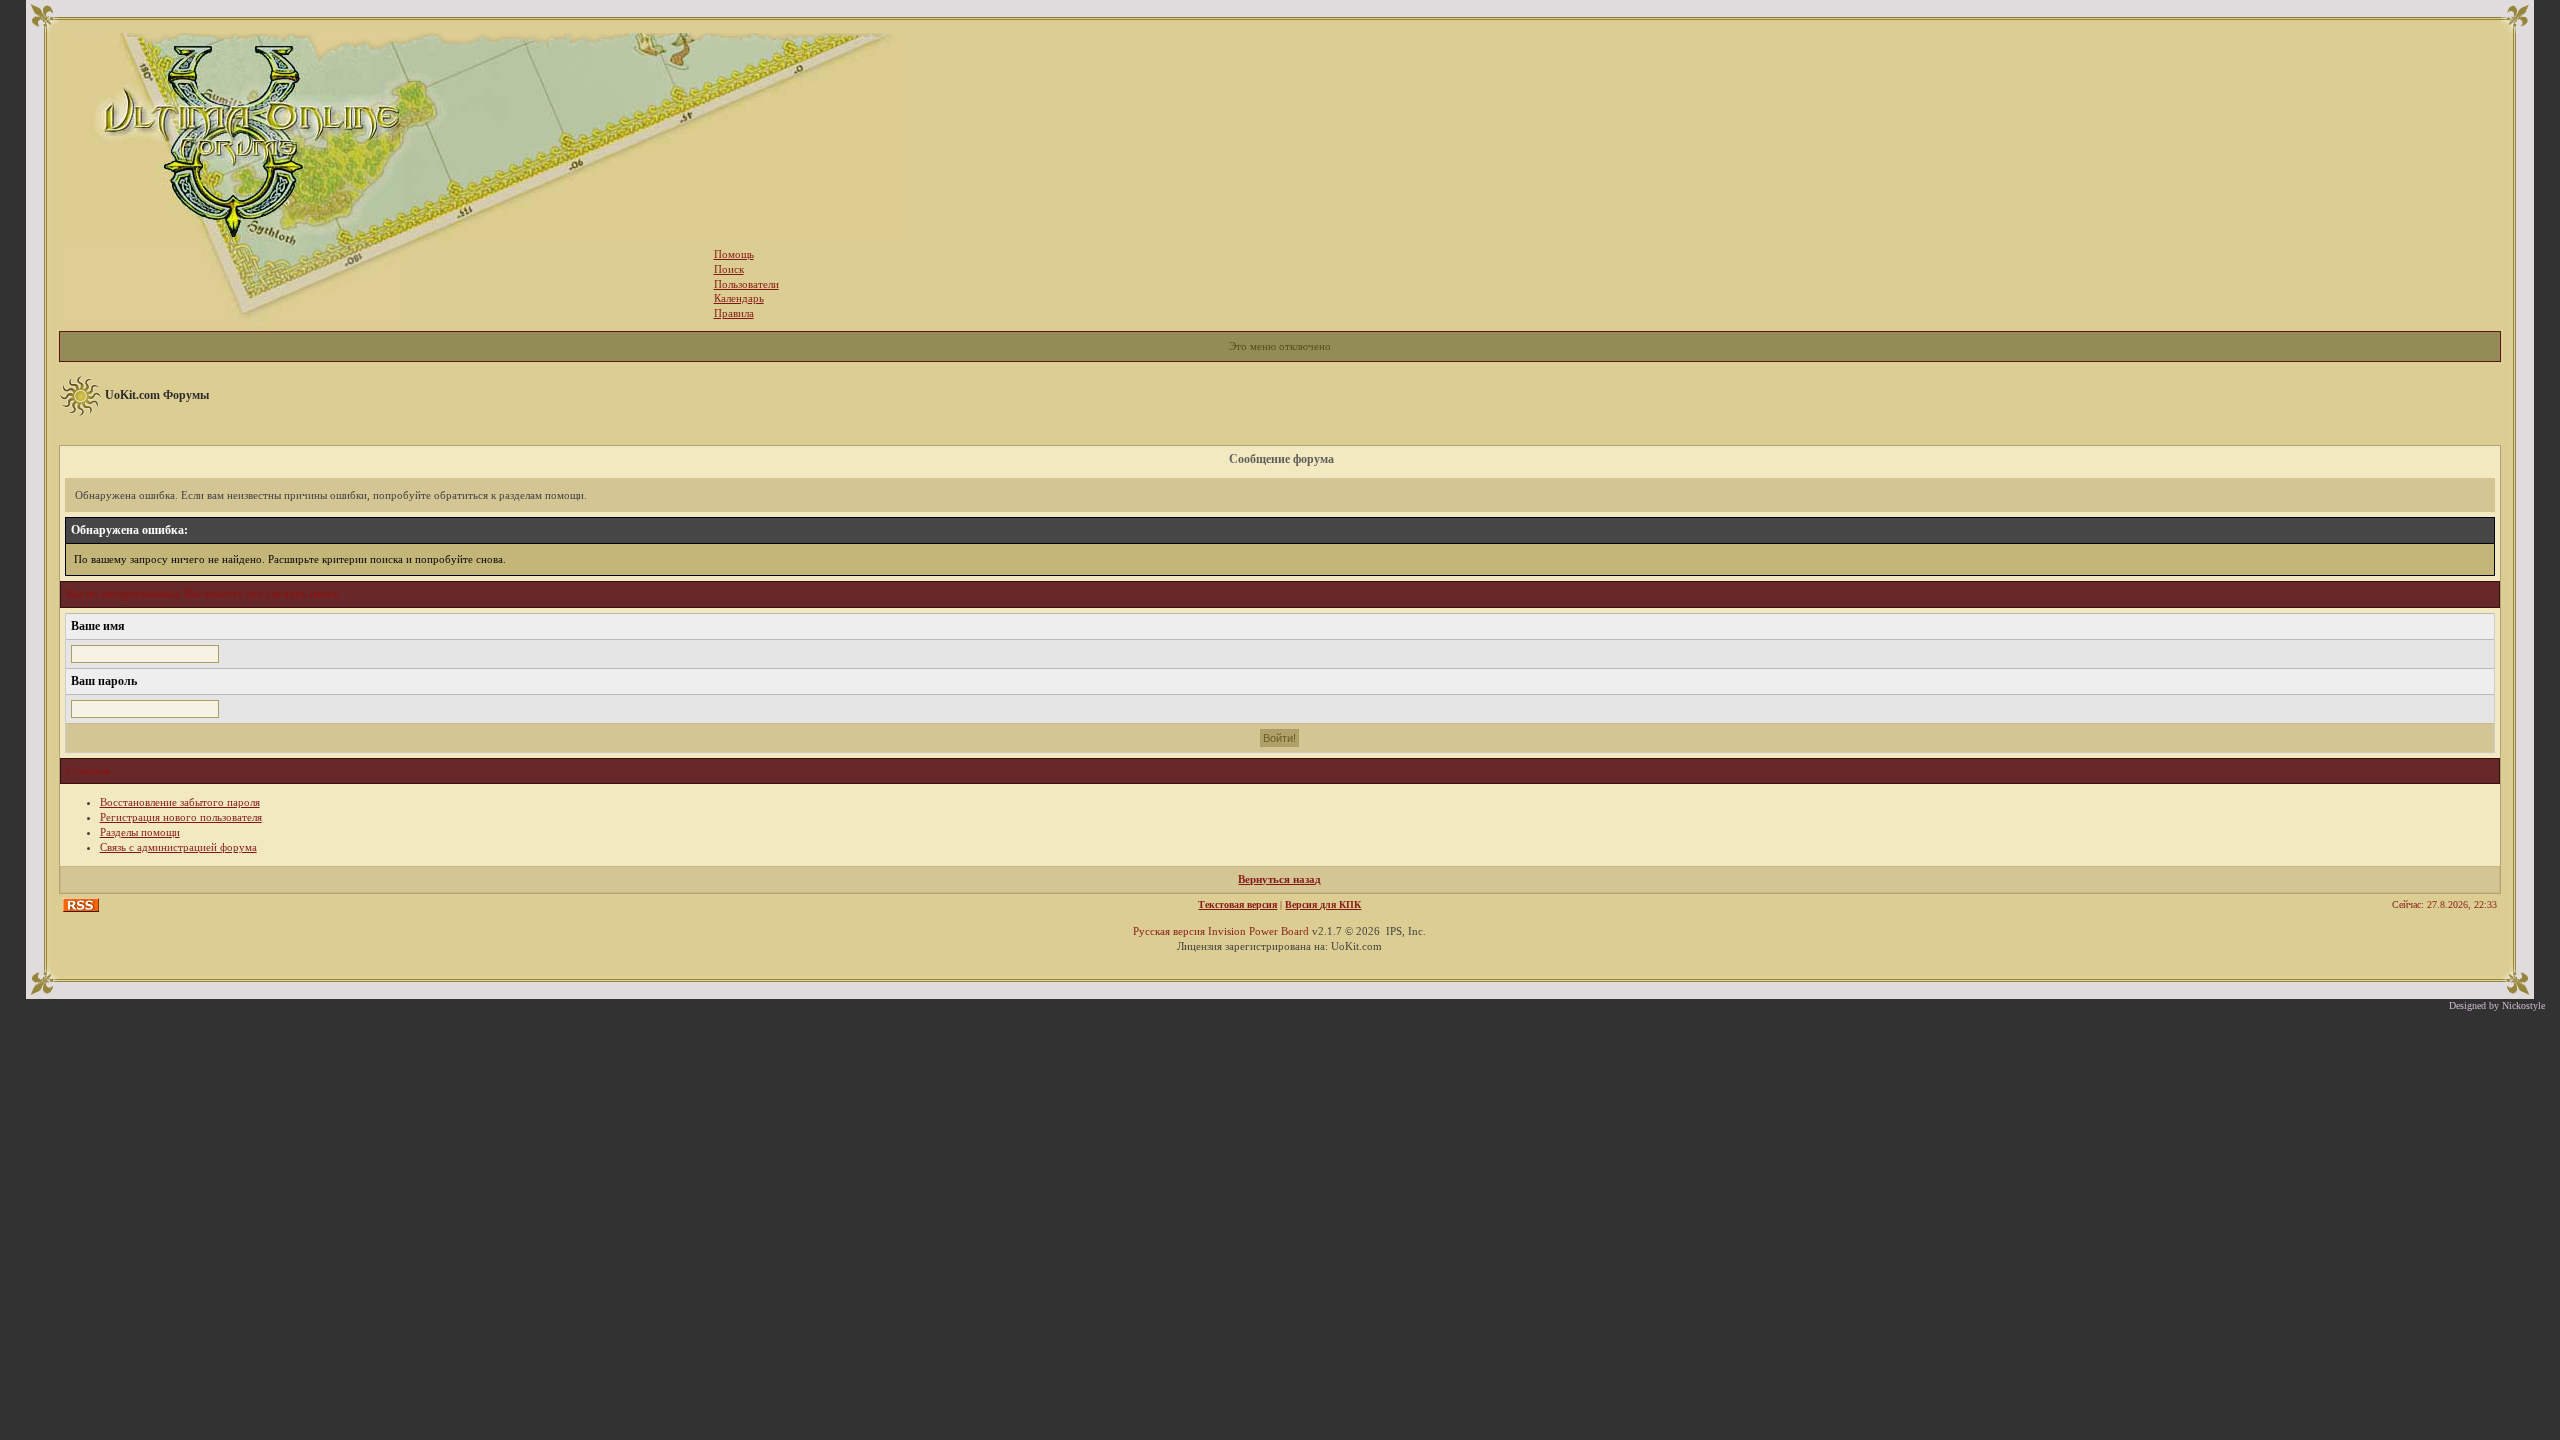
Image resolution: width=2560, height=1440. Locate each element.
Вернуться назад (1279, 879)
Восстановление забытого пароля (180, 802)
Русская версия (1169, 931)
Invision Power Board (1258, 931)
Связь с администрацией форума (178, 847)
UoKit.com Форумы (157, 395)
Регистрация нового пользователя (181, 817)
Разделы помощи (140, 832)
